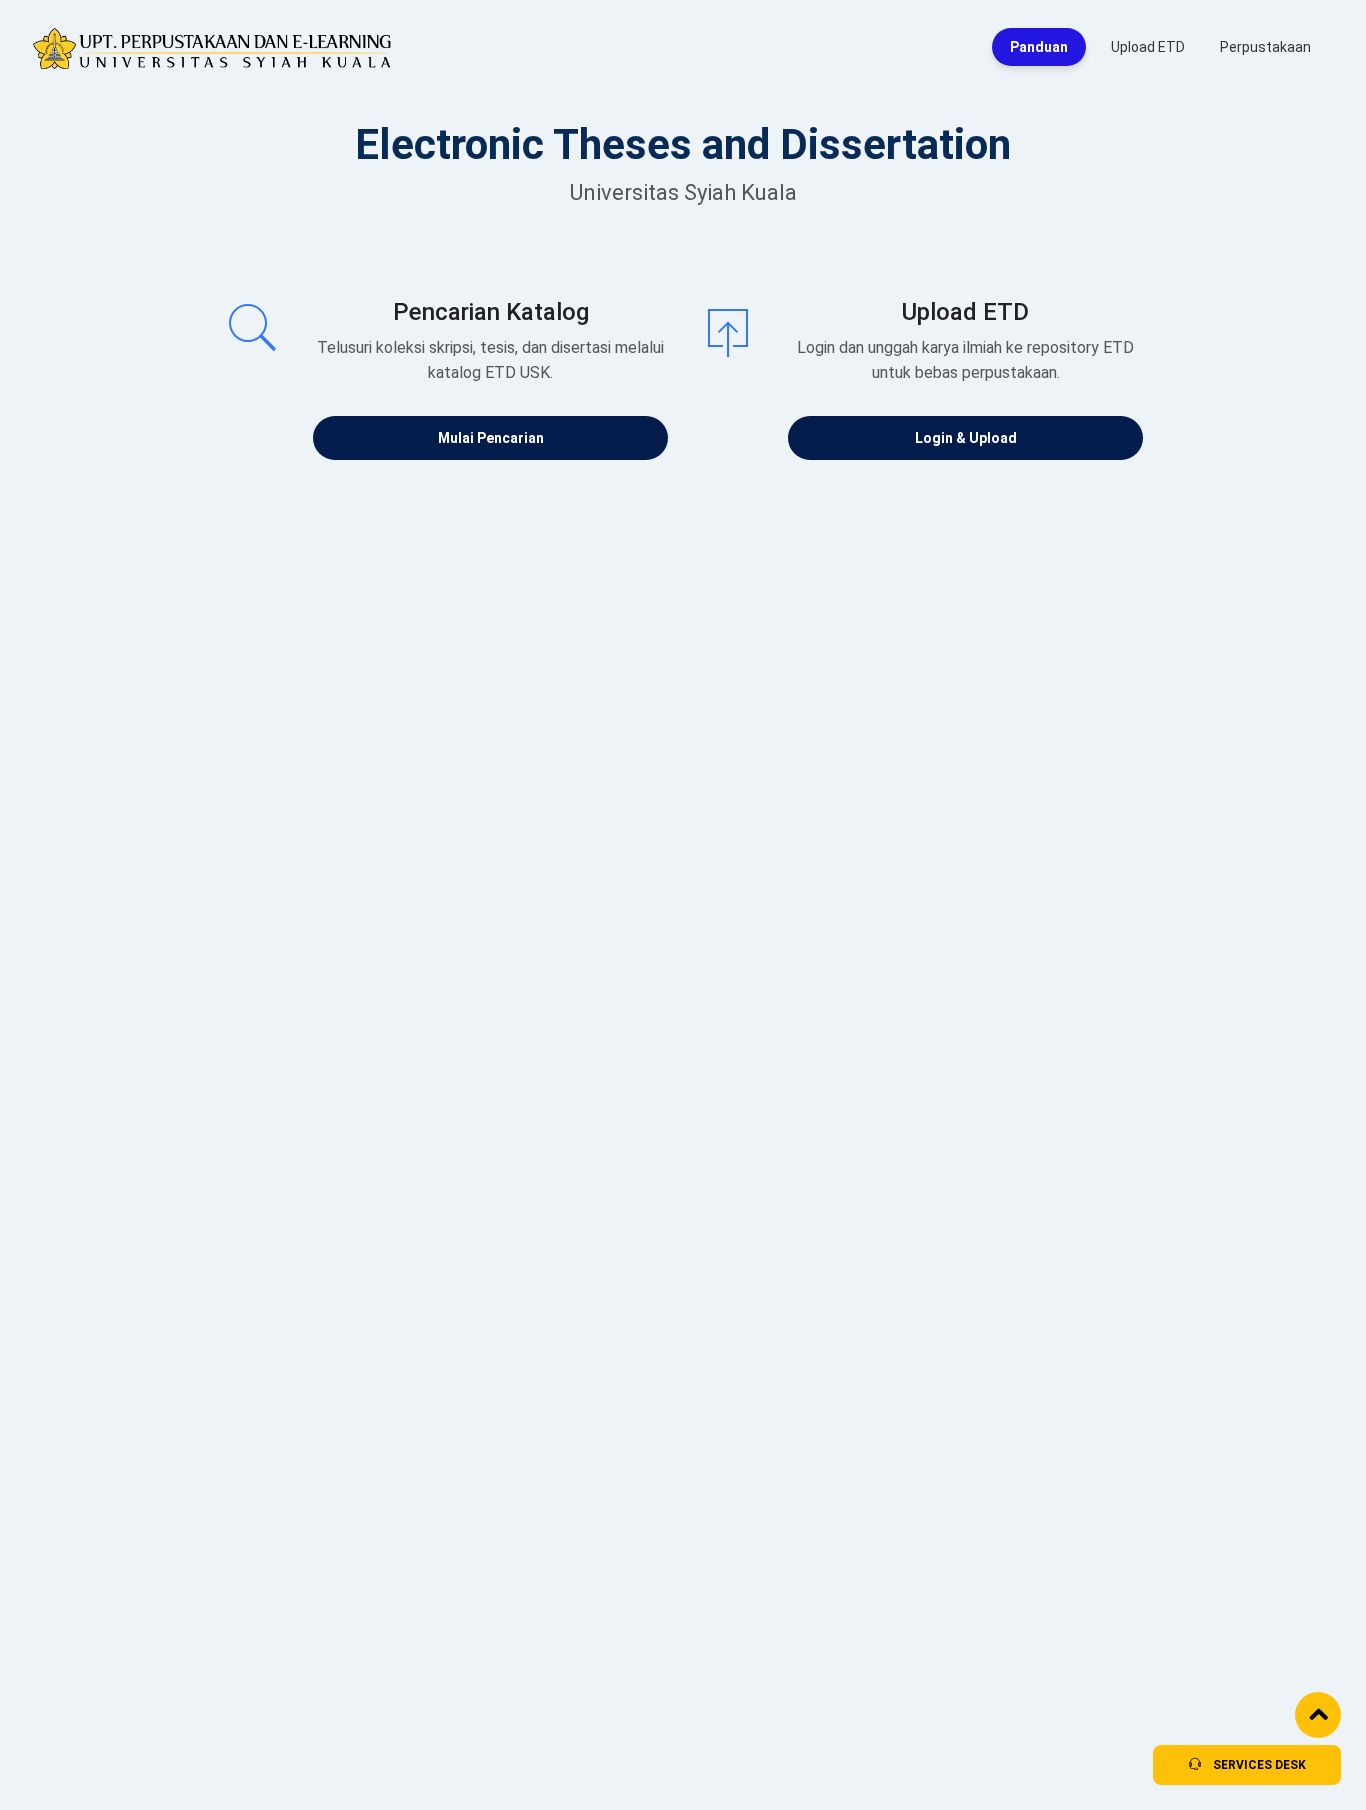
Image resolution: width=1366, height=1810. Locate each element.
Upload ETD (1148, 47)
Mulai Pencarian (491, 438)
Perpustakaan (1265, 47)
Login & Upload (966, 438)
